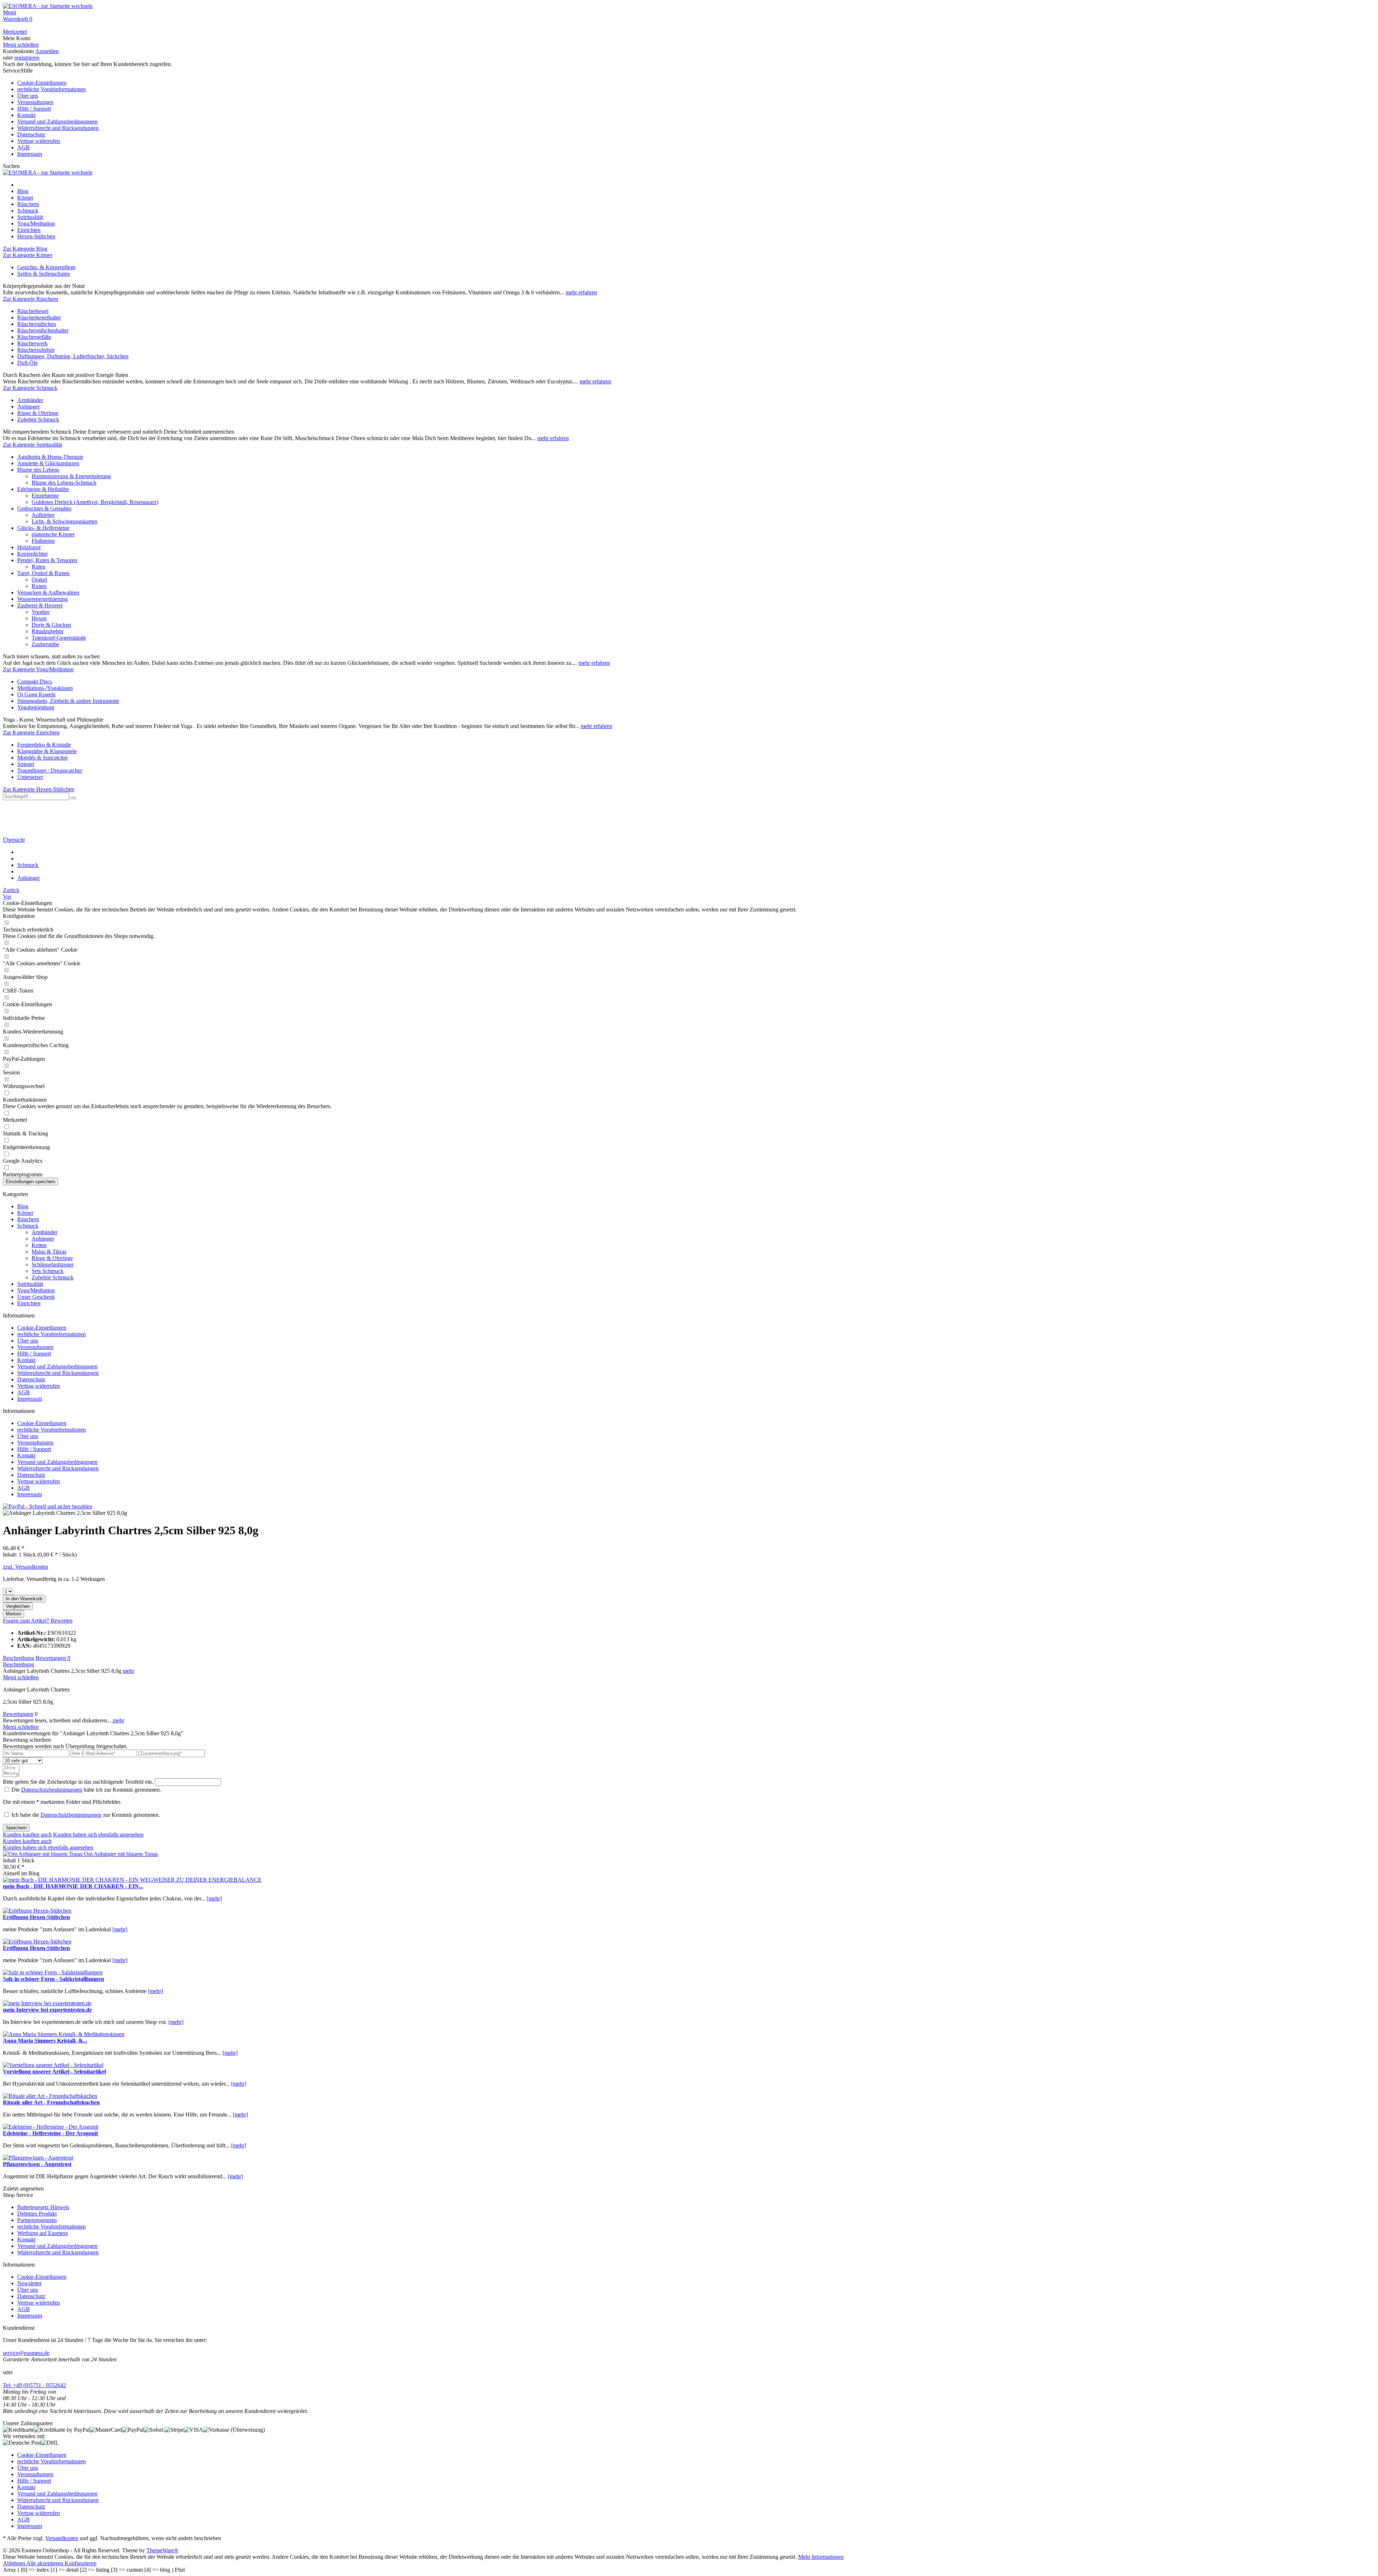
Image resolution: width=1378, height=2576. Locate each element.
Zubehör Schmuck (38, 419)
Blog (23, 1206)
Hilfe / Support (34, 109)
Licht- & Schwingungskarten (64, 521)
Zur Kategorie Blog (25, 249)
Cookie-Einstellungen (42, 83)
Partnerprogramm (37, 2220)
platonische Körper (53, 534)
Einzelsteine (45, 496)
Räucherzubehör (36, 350)
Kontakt (26, 115)
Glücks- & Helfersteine (43, 528)
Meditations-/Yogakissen (45, 688)
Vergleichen (18, 1606)
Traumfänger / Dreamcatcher (50, 771)
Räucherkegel (33, 311)
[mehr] (214, 1898)
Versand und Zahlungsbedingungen (57, 122)
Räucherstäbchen (37, 324)
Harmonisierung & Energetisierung (71, 476)
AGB (24, 147)
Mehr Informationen (821, 2557)
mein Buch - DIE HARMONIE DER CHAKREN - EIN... (73, 1886)
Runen (39, 586)
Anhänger (29, 407)
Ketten (39, 1245)
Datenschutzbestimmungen (52, 1790)
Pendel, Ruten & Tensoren (47, 560)
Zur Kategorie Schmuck (30, 388)
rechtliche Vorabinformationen (51, 89)
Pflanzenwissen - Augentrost (37, 2164)
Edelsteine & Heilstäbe (43, 489)
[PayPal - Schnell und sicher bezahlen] (48, 1506)
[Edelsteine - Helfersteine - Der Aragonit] (51, 2127)
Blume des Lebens (38, 470)
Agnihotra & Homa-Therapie (50, 457)
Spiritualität (30, 1284)
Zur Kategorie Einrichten (31, 732)
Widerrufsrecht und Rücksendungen (58, 128)
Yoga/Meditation (36, 1290)
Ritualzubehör (48, 631)
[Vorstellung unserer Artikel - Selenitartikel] (53, 2065)
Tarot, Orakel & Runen (43, 573)
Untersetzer (30, 777)
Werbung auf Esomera (43, 2233)
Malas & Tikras (49, 1252)
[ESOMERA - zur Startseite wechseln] (48, 6)
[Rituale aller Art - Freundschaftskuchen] (50, 2096)
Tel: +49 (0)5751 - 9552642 (34, 2385)
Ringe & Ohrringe (38, 413)
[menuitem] (689, 13)
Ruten (38, 567)
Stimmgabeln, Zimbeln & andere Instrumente (68, 701)
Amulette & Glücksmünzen (48, 463)
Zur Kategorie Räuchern (31, 299)
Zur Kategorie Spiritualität (32, 445)
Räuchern (28, 1219)
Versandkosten (62, 2538)
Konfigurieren (81, 2563)
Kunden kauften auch (27, 1835)
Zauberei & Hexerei (40, 605)
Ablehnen (15, 2563)
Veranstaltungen (35, 102)
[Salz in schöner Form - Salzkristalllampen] (53, 1972)
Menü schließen (21, 45)
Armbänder (30, 400)
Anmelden (47, 51)
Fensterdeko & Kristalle (44, 745)
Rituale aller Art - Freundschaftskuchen (51, 2102)
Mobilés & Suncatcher (43, 758)
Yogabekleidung (36, 707)
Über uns (28, 96)
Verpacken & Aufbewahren (48, 592)
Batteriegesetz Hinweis (43, 2207)
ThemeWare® (162, 2550)
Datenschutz (31, 134)
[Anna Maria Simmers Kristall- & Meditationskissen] (64, 2034)
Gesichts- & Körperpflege (46, 267)
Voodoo (41, 612)
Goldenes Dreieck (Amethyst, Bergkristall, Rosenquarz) (95, 502)
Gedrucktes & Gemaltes (44, 508)
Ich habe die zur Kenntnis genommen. (86, 1815)
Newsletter (29, 2283)
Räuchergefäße (34, 337)
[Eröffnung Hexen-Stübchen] (37, 1911)
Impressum (30, 154)
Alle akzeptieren (45, 2563)
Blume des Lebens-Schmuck (64, 483)
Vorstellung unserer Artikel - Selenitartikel (54, 2071)
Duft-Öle (27, 363)
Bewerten (62, 1621)
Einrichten (29, 1303)
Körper (25, 1213)
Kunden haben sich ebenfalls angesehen (98, 1835)
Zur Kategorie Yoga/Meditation (38, 669)
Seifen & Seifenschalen (44, 274)
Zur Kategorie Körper (28, 255)
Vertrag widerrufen (39, 141)
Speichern (16, 1828)
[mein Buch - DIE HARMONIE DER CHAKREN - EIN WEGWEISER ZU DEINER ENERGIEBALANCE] (132, 1880)
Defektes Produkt (37, 2214)
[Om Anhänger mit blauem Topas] (43, 1854)
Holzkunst (29, 547)
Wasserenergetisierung (43, 599)
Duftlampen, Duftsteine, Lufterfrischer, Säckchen (73, 356)
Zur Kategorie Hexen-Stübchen (39, 789)
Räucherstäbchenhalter (43, 330)
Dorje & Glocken (51, 625)
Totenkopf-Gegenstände (59, 638)
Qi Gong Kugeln (36, 694)
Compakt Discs (35, 682)
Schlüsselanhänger (53, 1264)
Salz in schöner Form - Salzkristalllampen (53, 1979)
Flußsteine (43, 541)
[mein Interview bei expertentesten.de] (47, 2003)
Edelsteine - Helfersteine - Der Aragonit (50, 2133)
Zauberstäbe (45, 644)
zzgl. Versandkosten (25, 1567)
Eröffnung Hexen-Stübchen (36, 1917)
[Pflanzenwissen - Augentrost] (38, 2158)
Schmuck (28, 1226)
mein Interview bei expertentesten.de (47, 2010)
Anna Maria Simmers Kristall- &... (45, 2041)
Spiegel (26, 764)
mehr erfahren (581, 292)
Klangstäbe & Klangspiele (47, 751)
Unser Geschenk (36, 1297)
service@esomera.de (26, 2353)
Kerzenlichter (32, 554)
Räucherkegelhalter (39, 318)
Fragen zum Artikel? (27, 1621)
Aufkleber (43, 515)
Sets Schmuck (48, 1271)
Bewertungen (53, 1658)
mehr (128, 1671)
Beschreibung (18, 1658)
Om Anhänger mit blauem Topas (121, 1854)
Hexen (39, 618)
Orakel (39, 580)
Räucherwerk (32, 343)
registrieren (27, 58)
